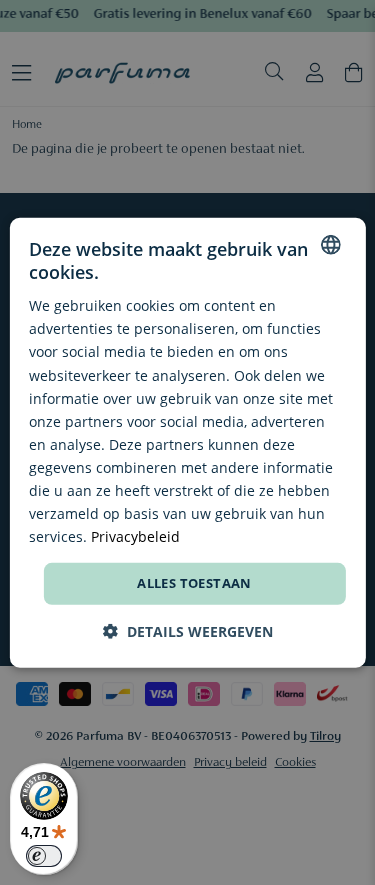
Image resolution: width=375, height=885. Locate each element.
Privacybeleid (135, 536)
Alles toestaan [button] (194, 583)
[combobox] (331, 244)
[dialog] (187, 442)
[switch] (44, 856)
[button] (188, 631)
